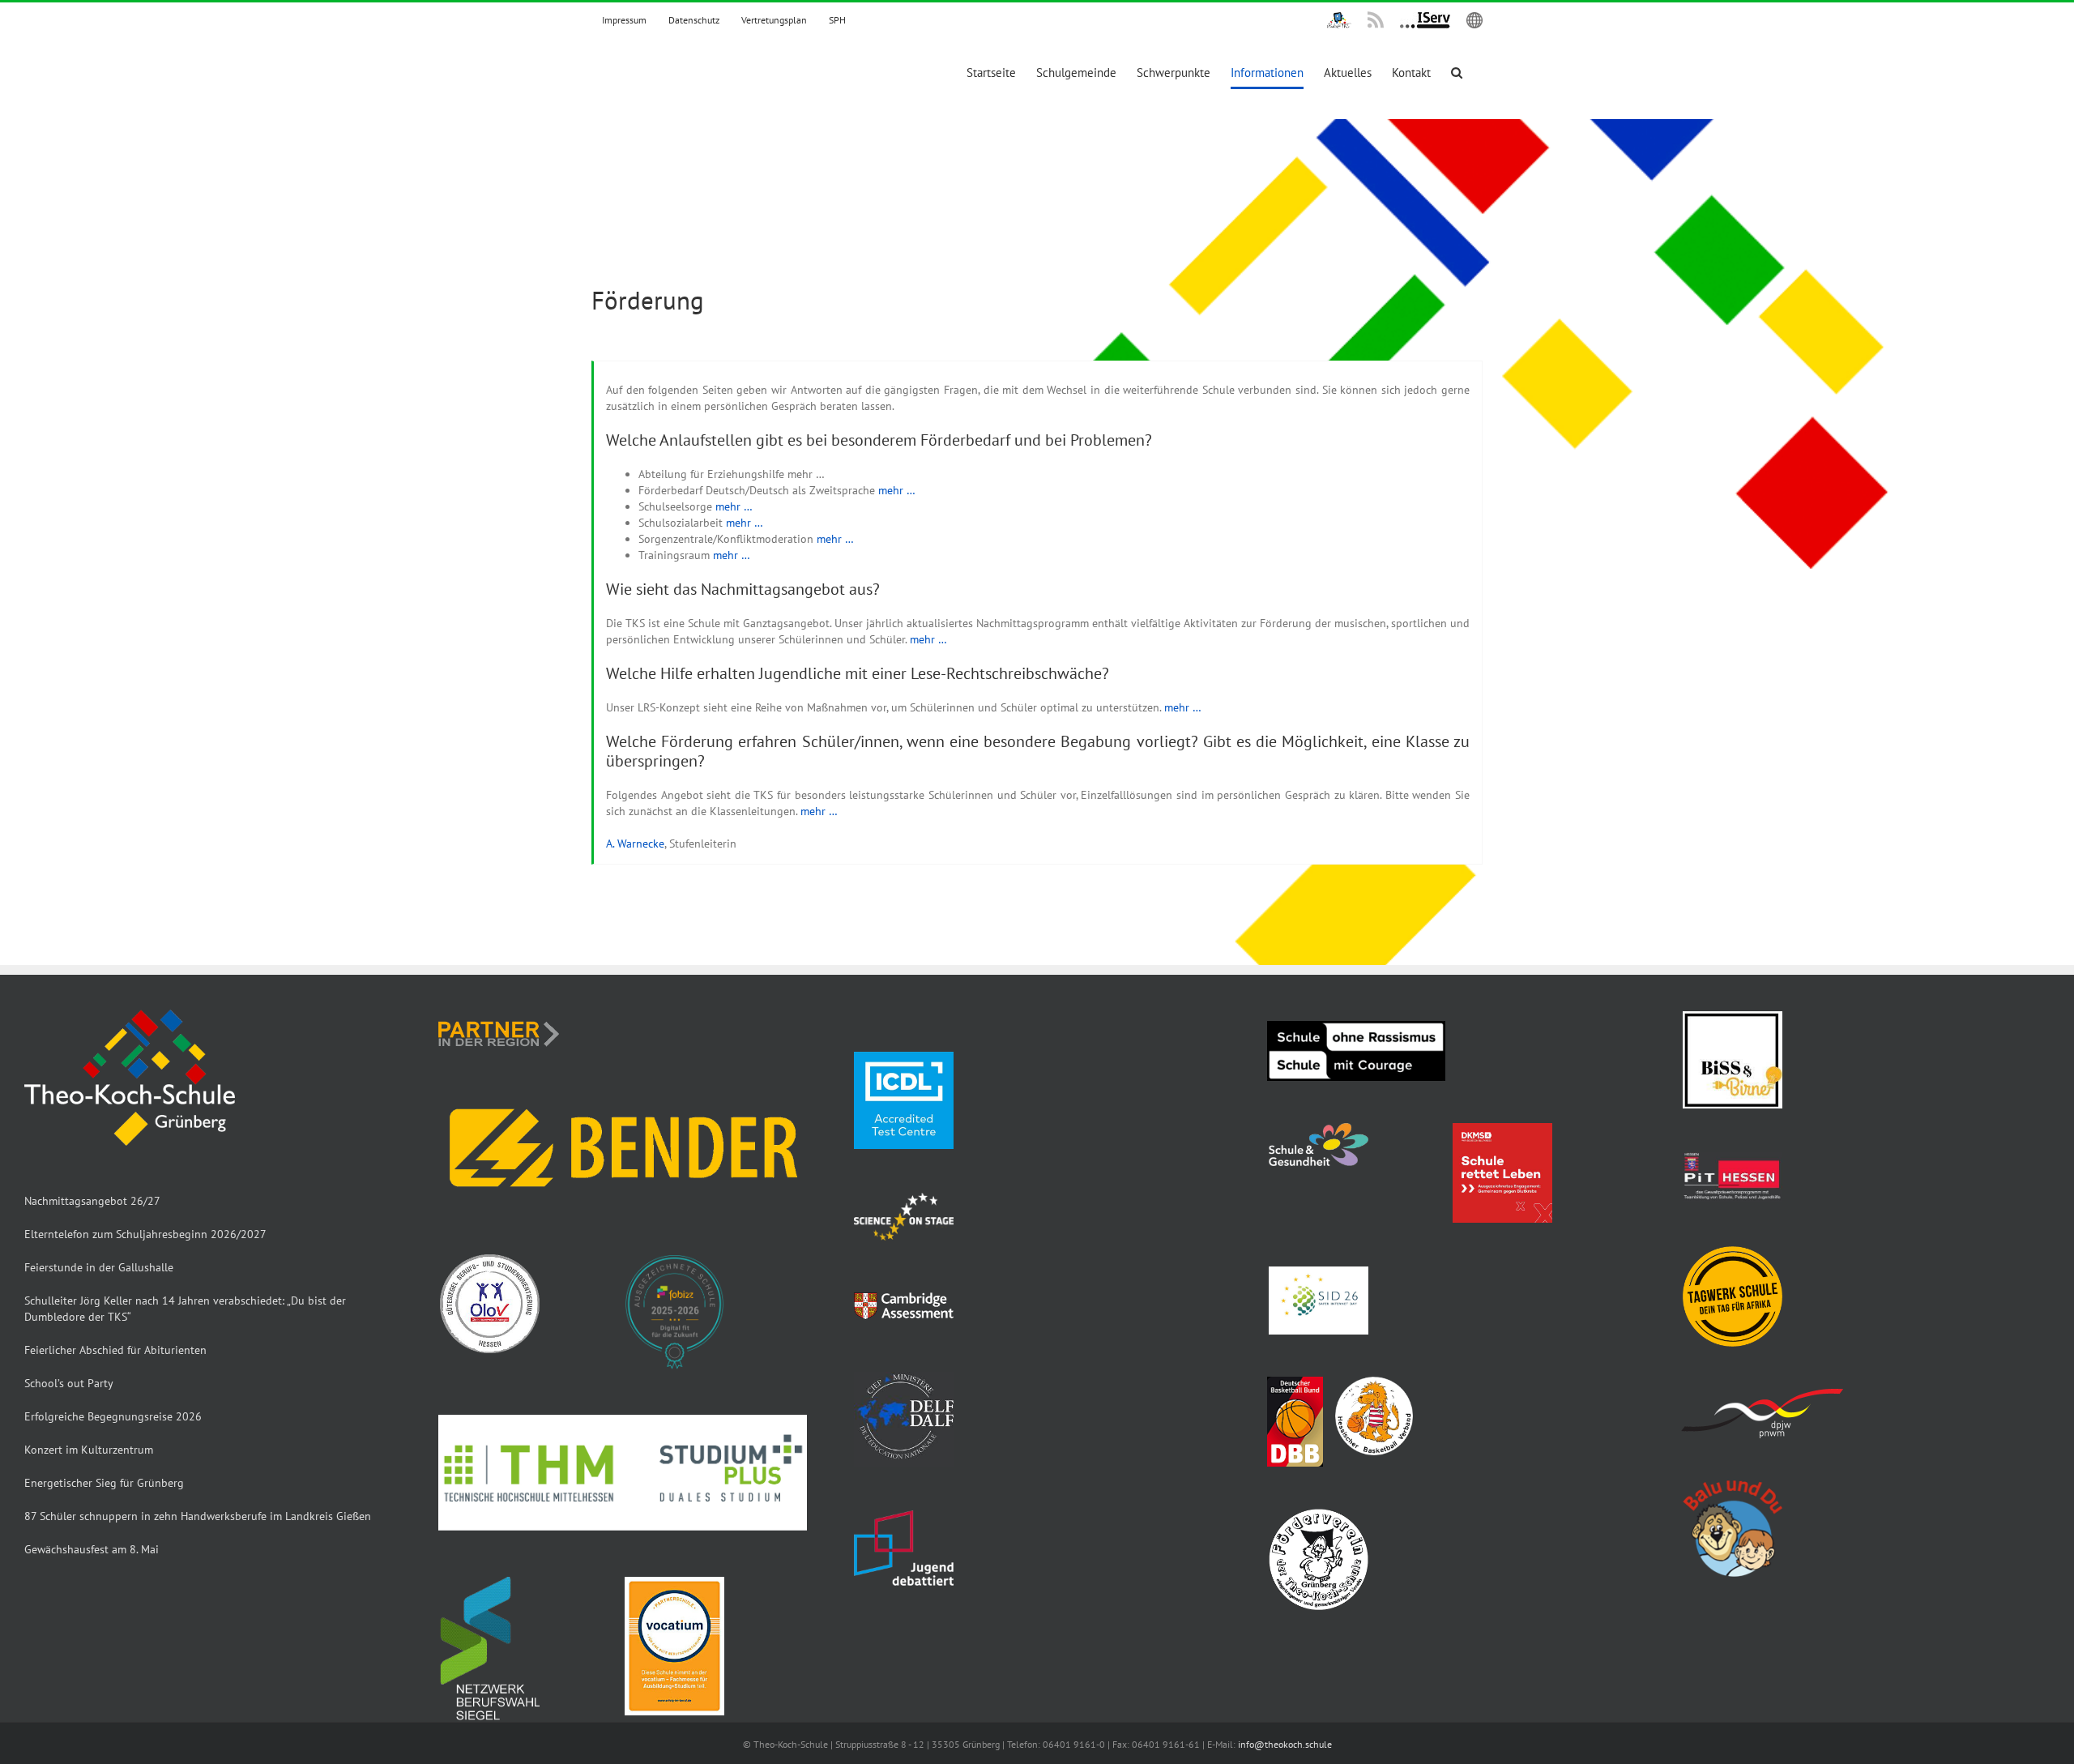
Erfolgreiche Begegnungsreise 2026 (113, 1416)
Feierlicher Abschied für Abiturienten (115, 1350)
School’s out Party (69, 1383)
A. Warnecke (635, 844)
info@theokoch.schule (1285, 1744)
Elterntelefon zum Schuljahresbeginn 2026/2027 (145, 1234)
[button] (1457, 73)
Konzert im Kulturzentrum (89, 1450)
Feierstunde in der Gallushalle (99, 1267)
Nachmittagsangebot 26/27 (92, 1201)
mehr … (897, 490)
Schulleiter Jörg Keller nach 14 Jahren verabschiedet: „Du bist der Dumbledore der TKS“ (185, 1309)
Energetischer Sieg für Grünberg (104, 1483)
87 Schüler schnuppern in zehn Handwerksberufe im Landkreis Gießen (198, 1516)
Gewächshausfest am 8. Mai (92, 1549)
